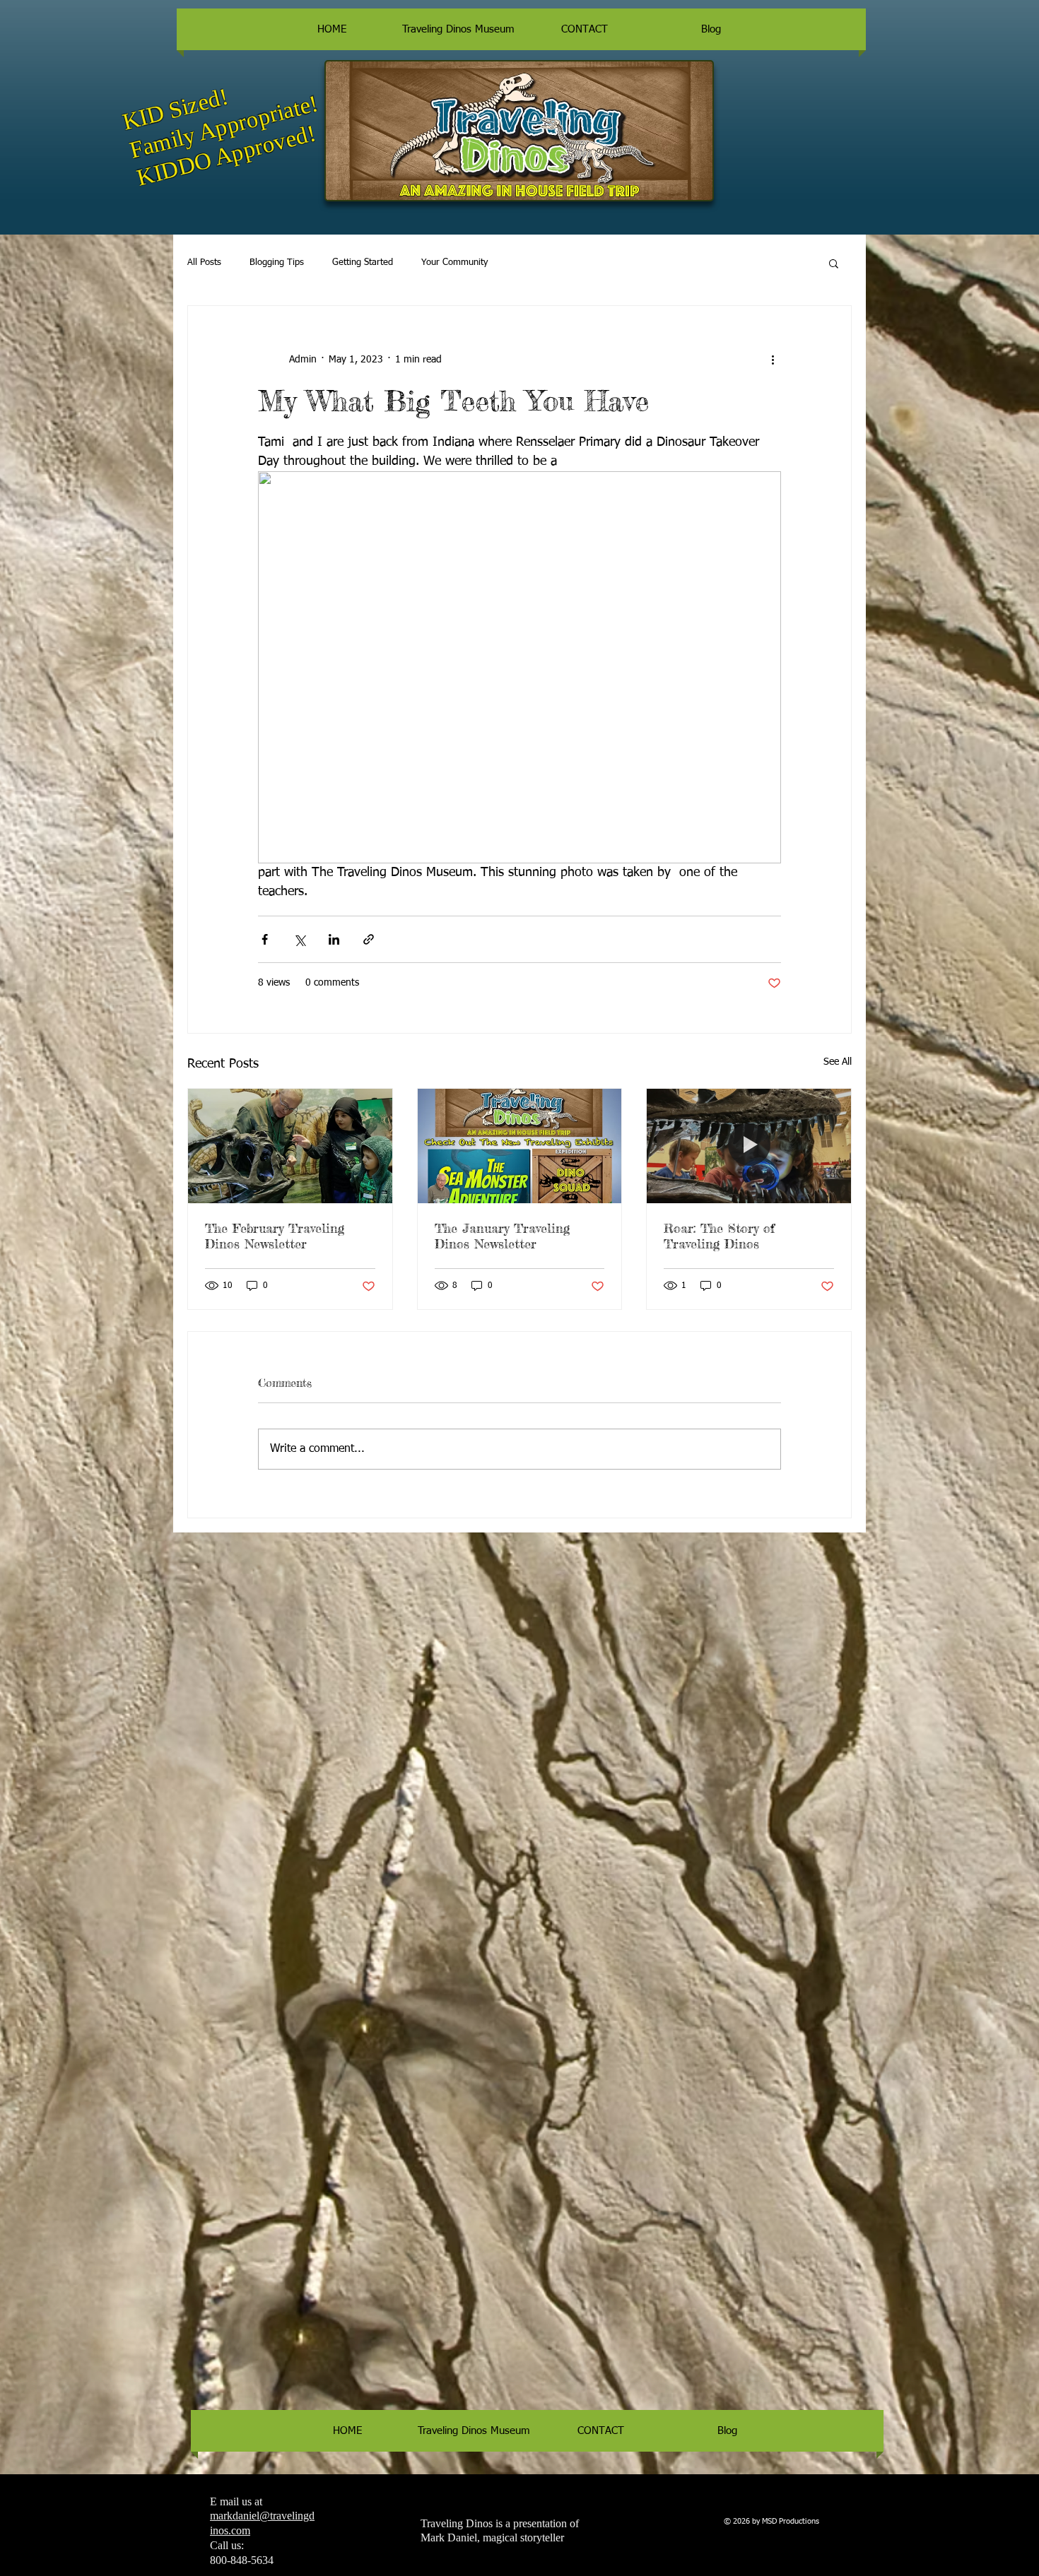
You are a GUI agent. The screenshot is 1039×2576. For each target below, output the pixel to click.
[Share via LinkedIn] (334, 939)
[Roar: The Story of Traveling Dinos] (749, 1146)
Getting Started (363, 262)
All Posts (204, 262)
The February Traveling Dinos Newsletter (275, 1236)
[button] (834, 263)
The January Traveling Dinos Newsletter (502, 1236)
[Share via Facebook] (265, 939)
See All (838, 1062)
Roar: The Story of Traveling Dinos (719, 1236)
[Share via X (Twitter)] (299, 939)
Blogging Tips (277, 262)
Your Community (454, 262)
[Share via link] (369, 939)
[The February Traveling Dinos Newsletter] (290, 1146)
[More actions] (773, 360)
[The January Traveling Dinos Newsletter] (520, 1146)
